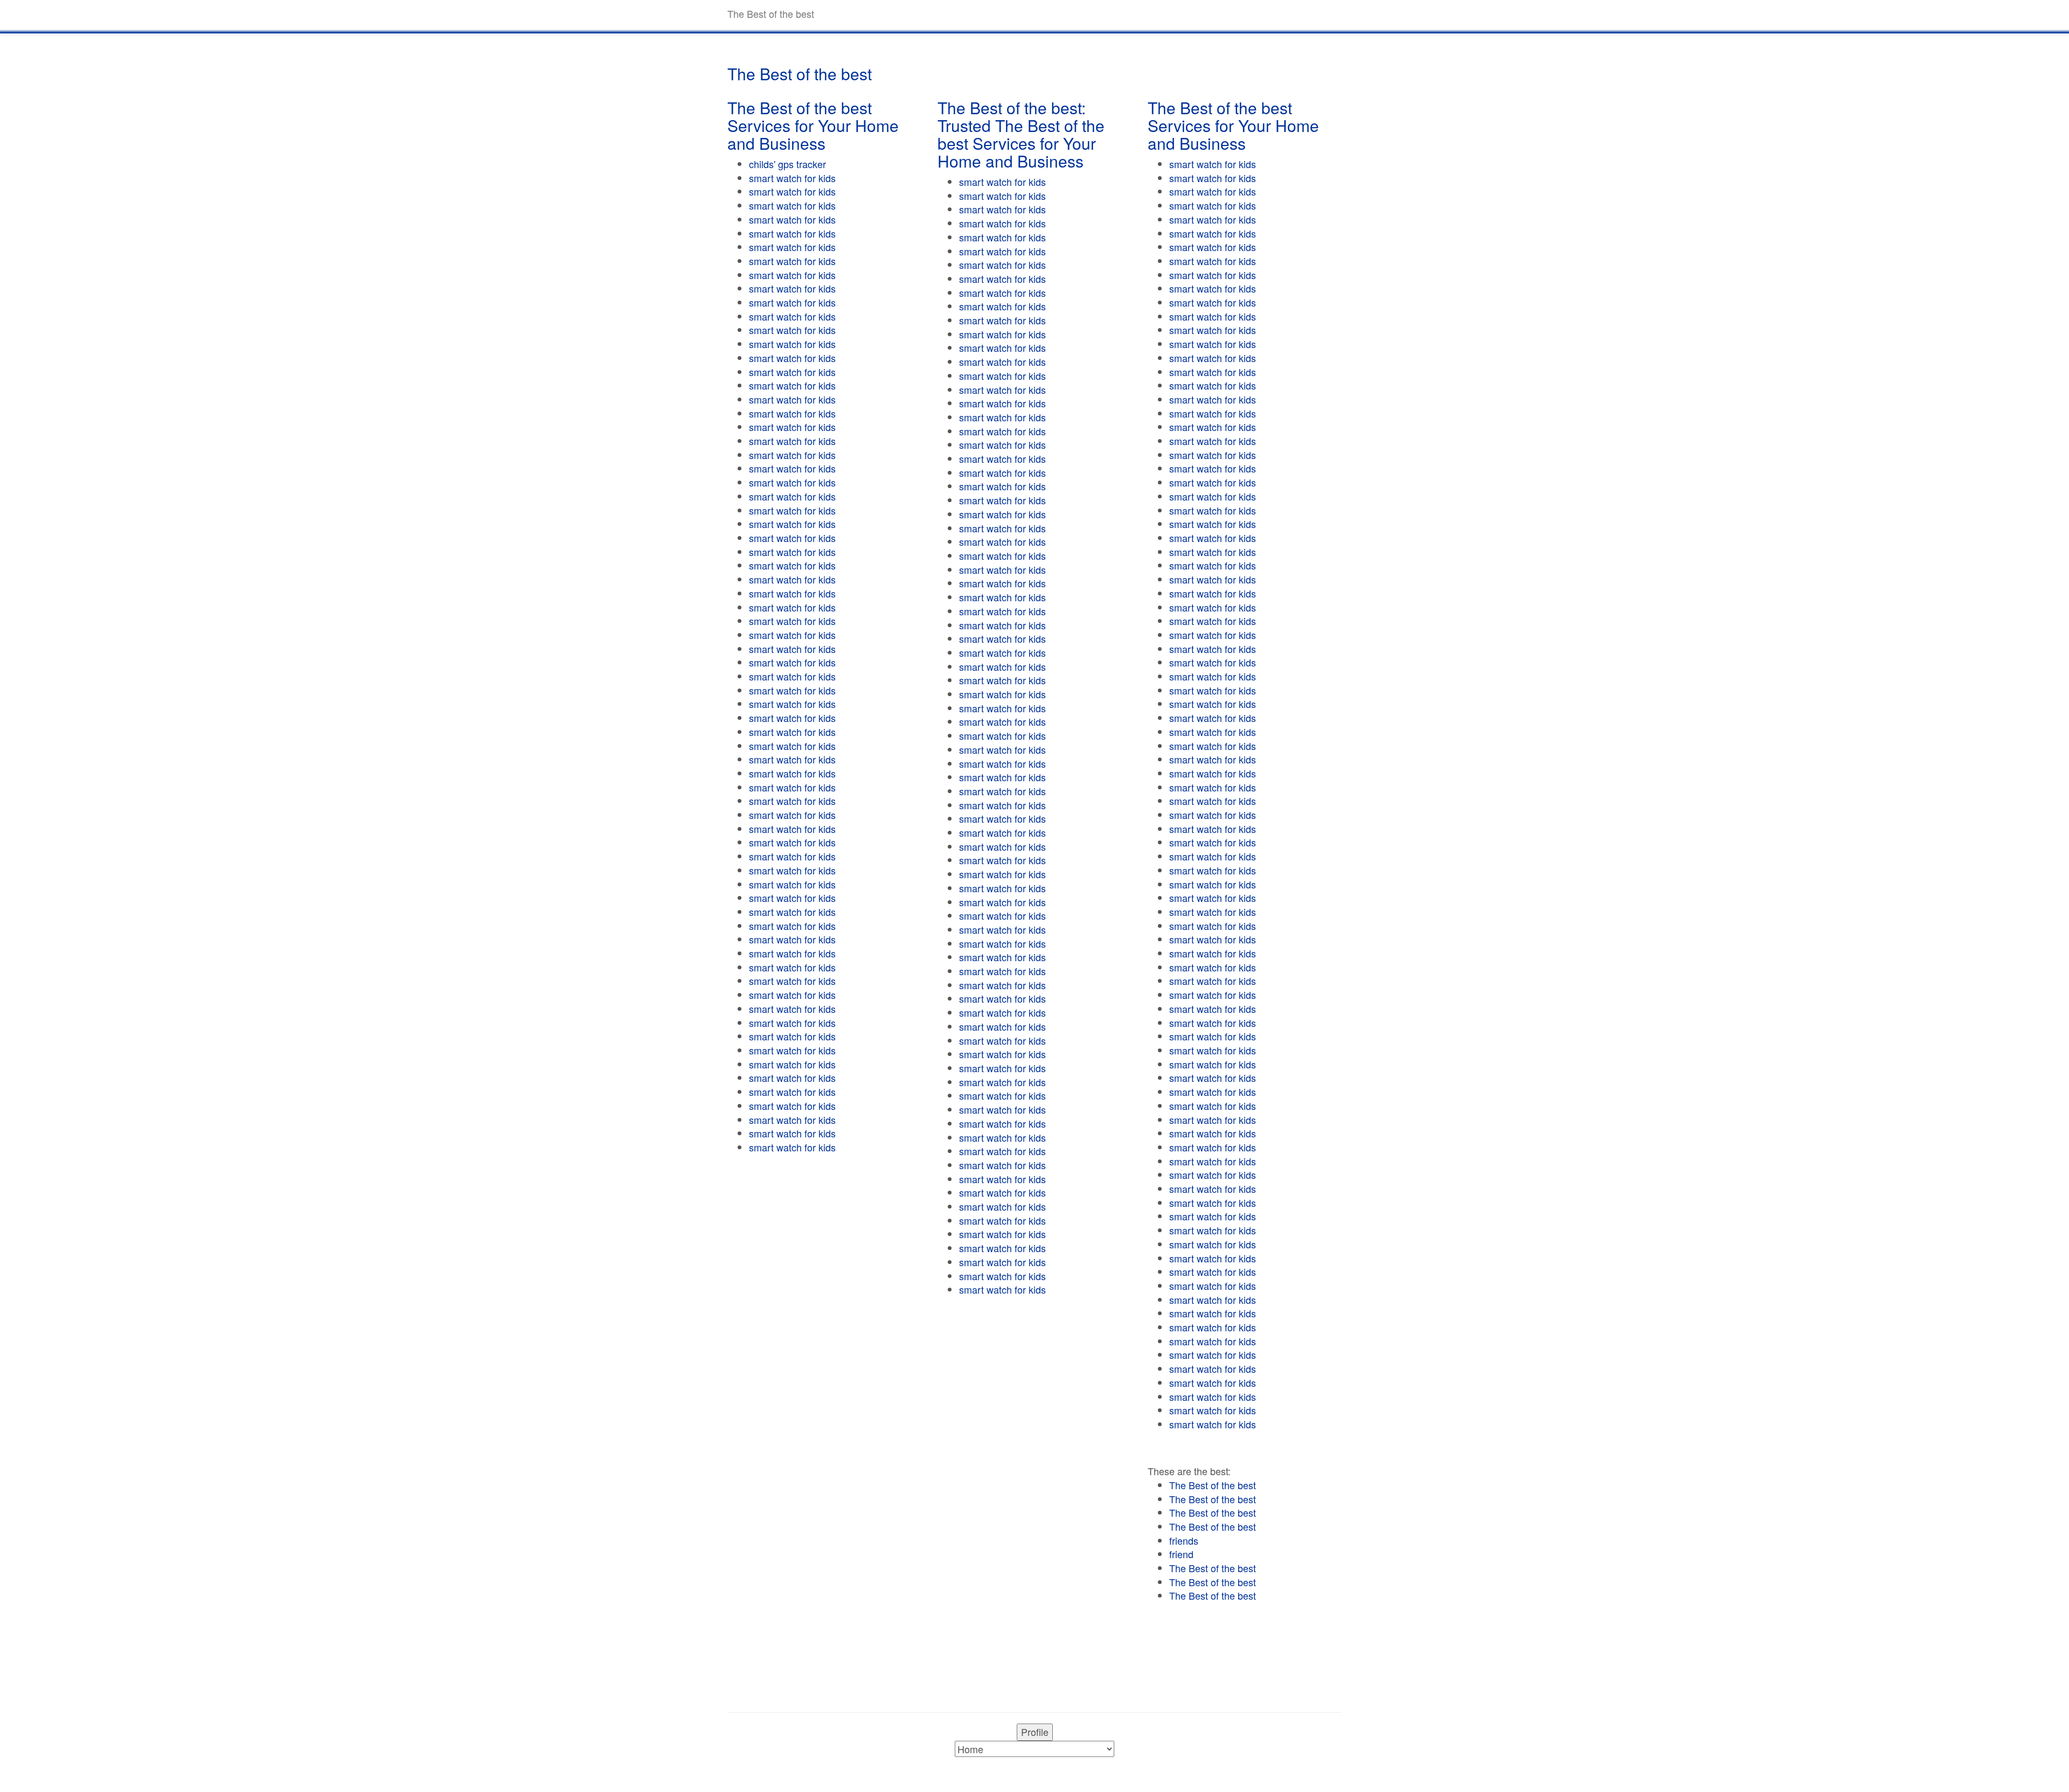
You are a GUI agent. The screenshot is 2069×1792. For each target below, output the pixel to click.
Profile (1035, 1732)
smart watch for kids (792, 178)
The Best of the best (1213, 1485)
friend (1181, 1554)
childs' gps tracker (787, 164)
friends (1184, 1540)
